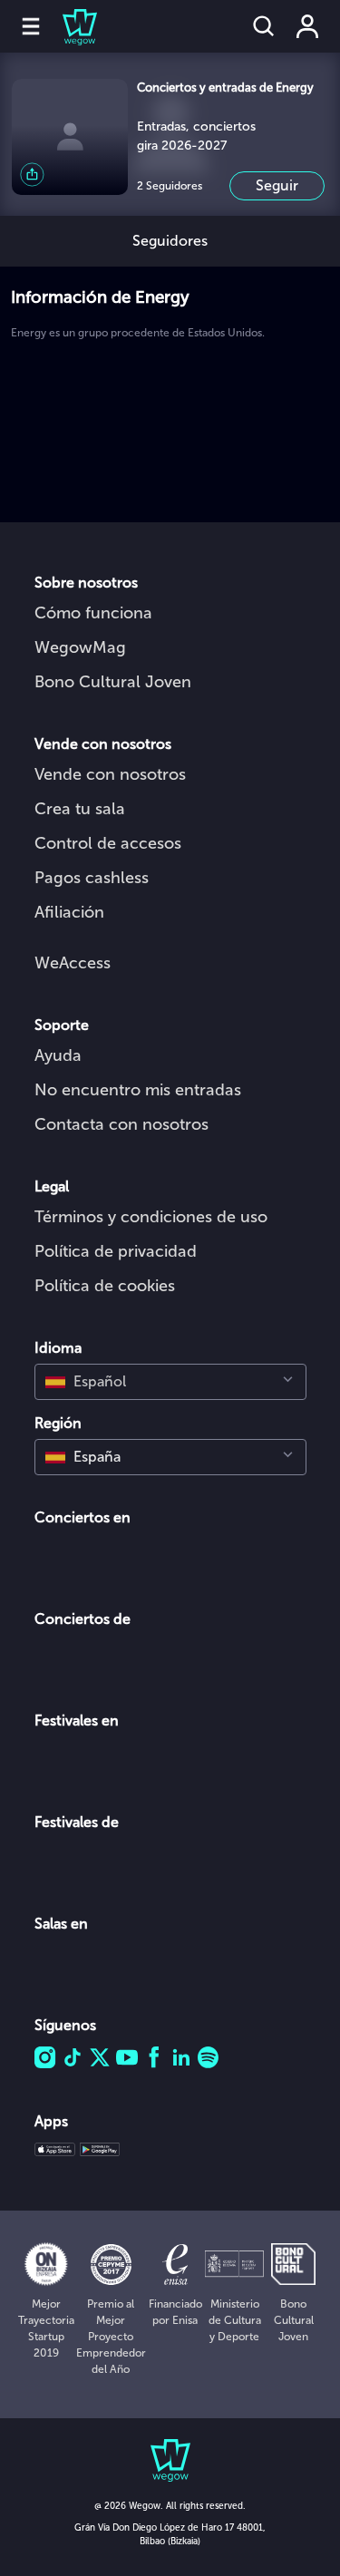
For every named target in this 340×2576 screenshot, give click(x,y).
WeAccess (73, 963)
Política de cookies (105, 1286)
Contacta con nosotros (121, 1124)
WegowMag (80, 647)
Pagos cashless (92, 878)
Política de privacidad (116, 1251)
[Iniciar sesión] (307, 26)
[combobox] (170, 1382)
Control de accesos (108, 843)
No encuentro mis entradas (138, 1090)
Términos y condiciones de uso (151, 1217)
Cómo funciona (93, 613)
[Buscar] (264, 26)
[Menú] (31, 26)
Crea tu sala (80, 809)
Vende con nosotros (110, 774)
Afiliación (69, 912)
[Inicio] (69, 26)
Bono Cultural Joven (113, 682)
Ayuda (58, 1055)
